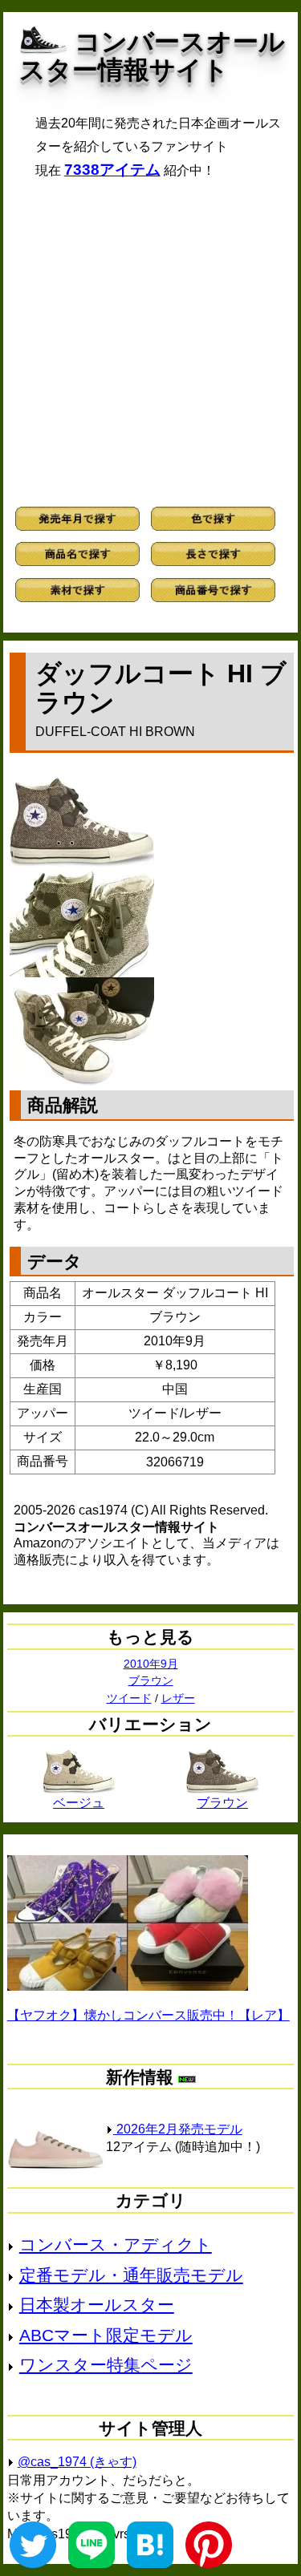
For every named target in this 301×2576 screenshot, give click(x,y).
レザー (178, 1698)
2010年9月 (151, 1664)
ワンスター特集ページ (106, 2365)
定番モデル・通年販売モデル (131, 2275)
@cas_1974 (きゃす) (77, 2462)
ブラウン (151, 1680)
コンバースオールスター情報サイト (152, 56)
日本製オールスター (97, 2305)
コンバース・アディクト (116, 2244)
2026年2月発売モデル (178, 2129)
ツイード (129, 1698)
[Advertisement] (150, 343)
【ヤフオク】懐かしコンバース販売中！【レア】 (148, 2015)
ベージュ (79, 1803)
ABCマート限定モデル (106, 2335)
